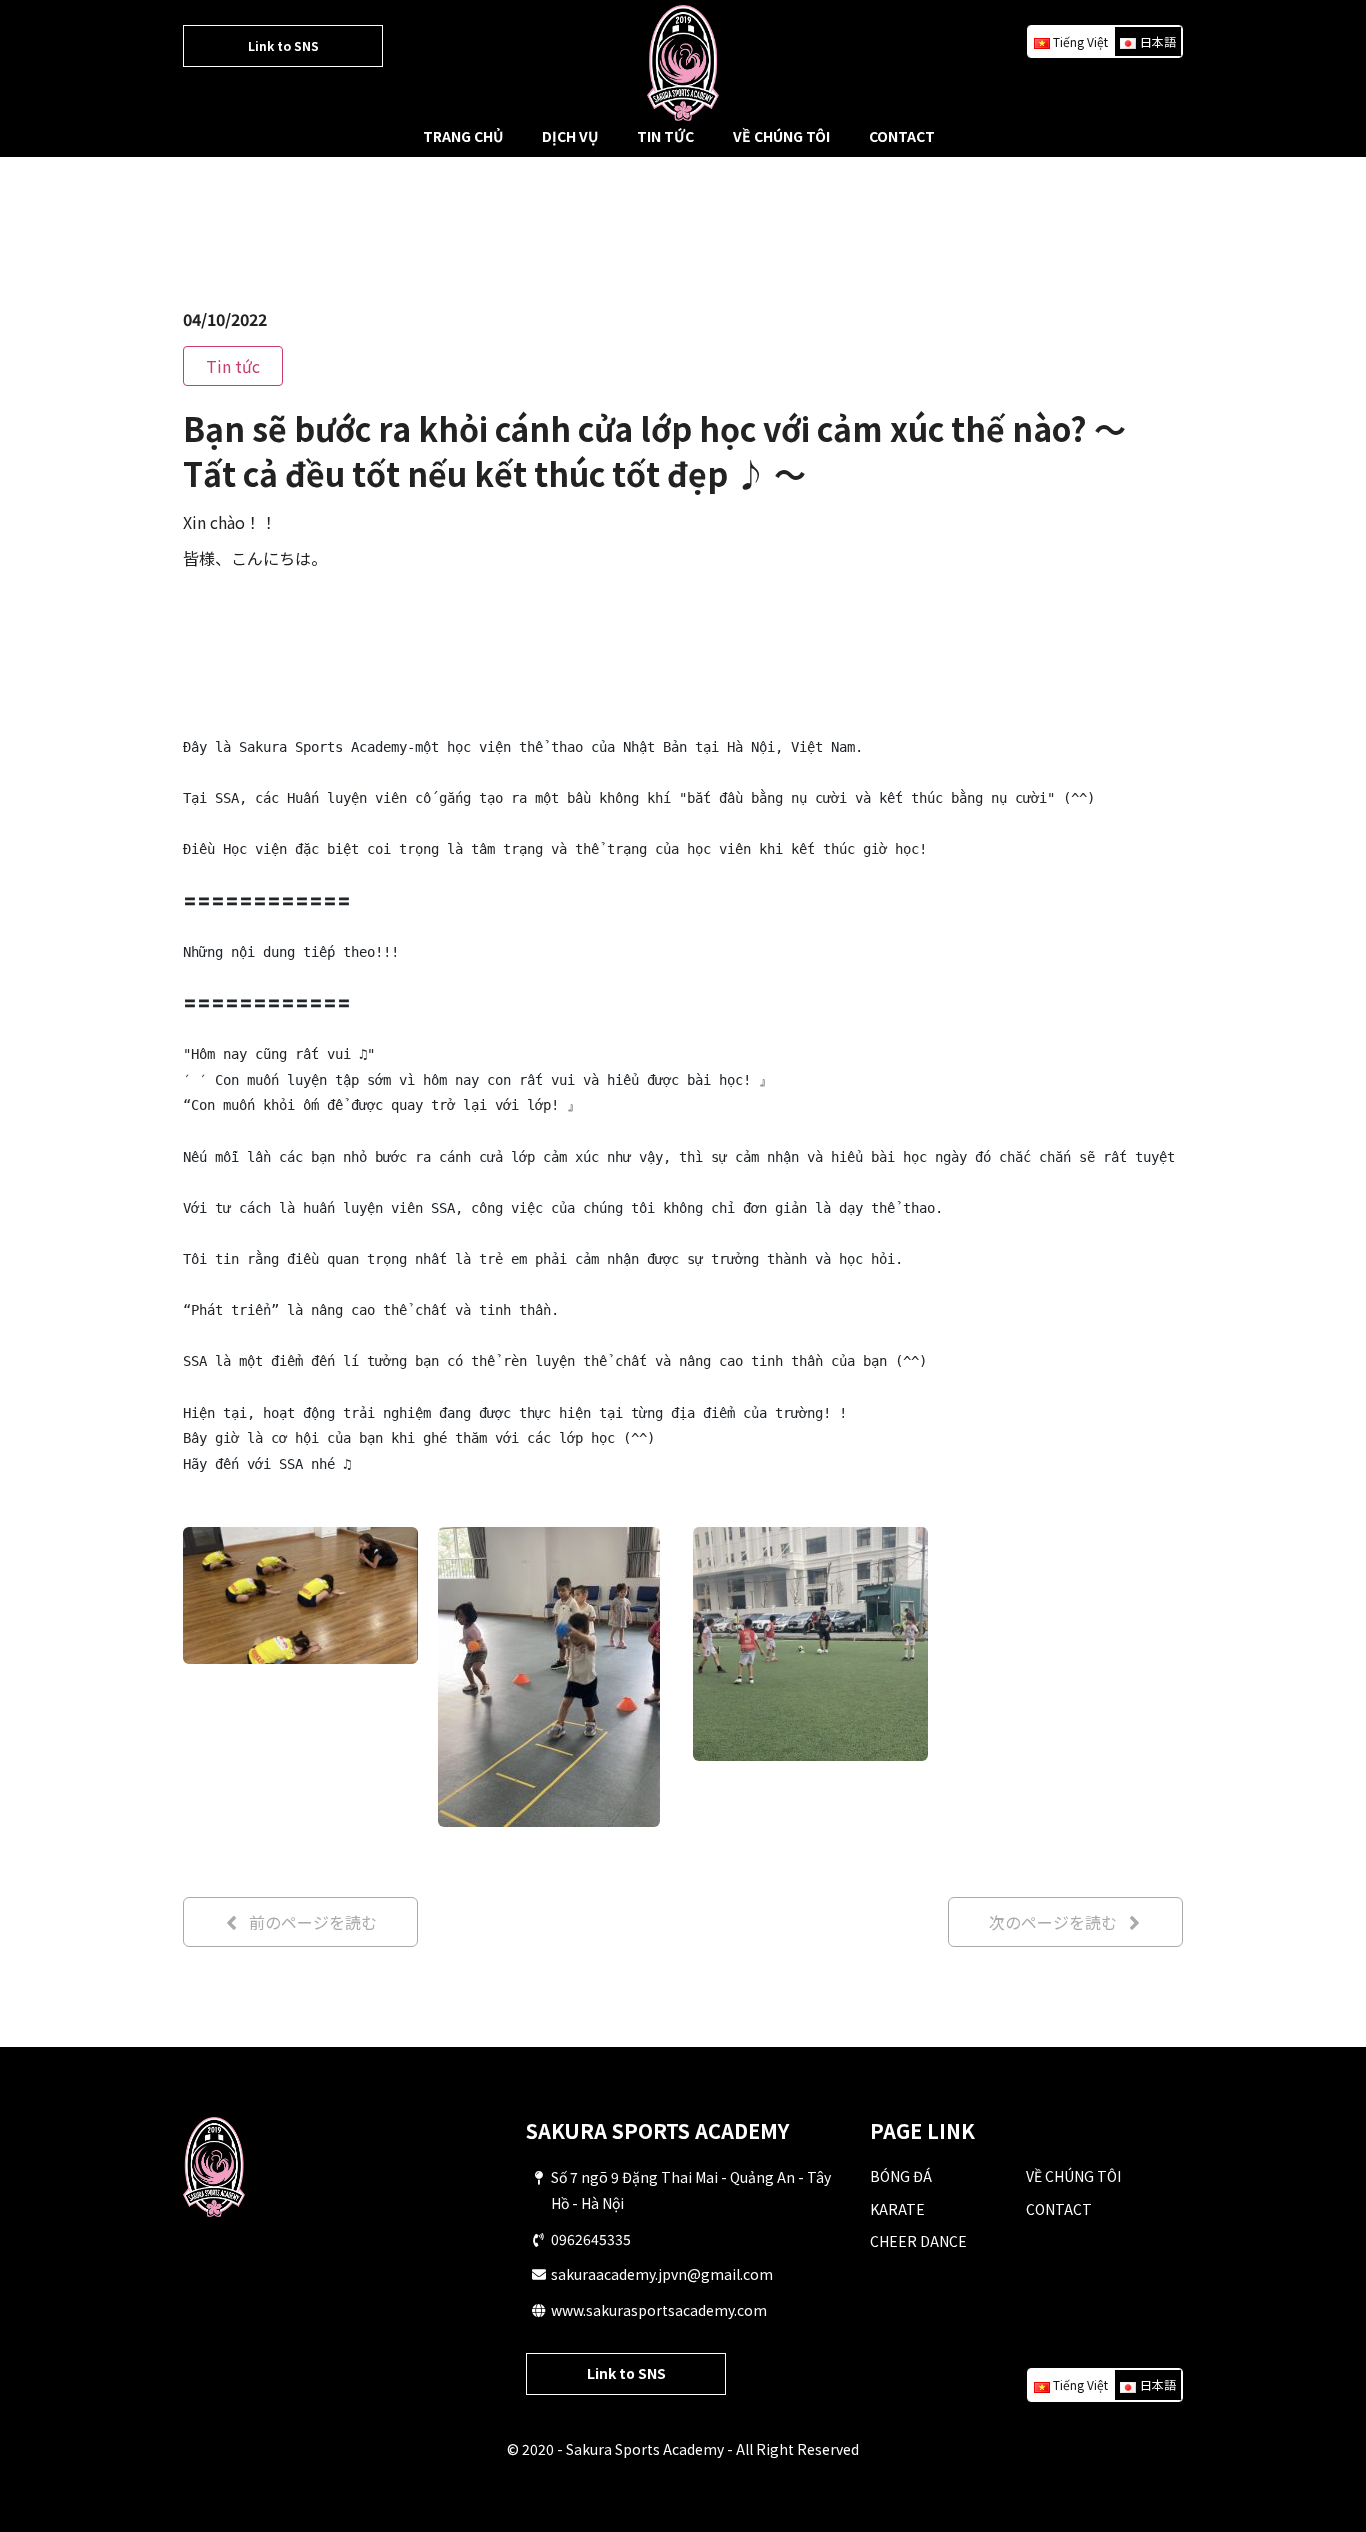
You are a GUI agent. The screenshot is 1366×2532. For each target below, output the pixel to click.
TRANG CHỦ (463, 136)
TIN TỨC (665, 136)
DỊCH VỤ (570, 136)
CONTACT (902, 136)
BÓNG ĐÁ (901, 2176)
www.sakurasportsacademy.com (659, 2310)
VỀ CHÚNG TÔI (781, 136)
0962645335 (591, 2239)
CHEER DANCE (918, 2241)
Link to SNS (283, 45)
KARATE (897, 2209)
